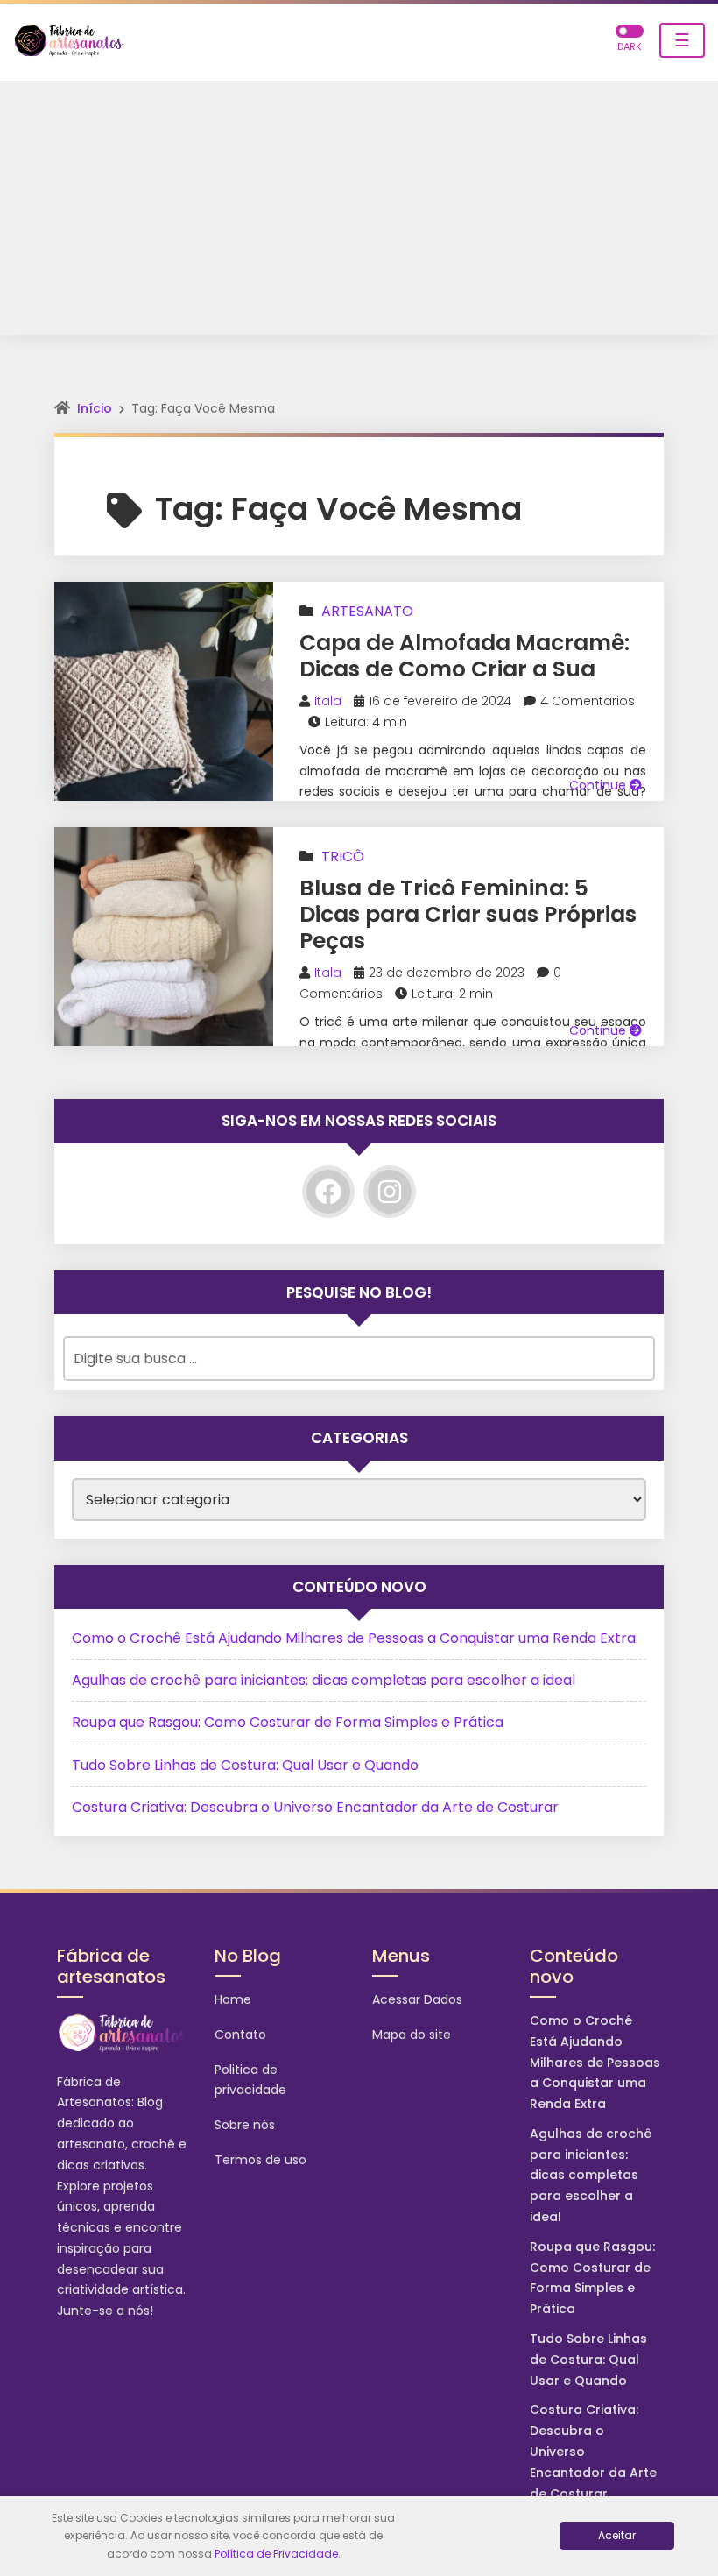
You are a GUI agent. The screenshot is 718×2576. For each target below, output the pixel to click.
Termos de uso (260, 2160)
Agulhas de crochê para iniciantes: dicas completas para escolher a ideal (324, 1680)
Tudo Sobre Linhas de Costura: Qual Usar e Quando (245, 1765)
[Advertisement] (359, 212)
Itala (328, 701)
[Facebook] (328, 1192)
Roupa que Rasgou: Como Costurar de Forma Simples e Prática (288, 1722)
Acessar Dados (417, 1999)
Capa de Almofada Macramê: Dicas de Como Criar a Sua (465, 656)
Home (233, 1999)
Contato (240, 2035)
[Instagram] (390, 1192)
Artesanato (367, 611)
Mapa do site (412, 2035)
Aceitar (617, 2535)
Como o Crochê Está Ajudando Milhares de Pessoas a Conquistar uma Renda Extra (354, 1638)
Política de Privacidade (276, 2554)
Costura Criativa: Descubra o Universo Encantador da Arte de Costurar (315, 1807)
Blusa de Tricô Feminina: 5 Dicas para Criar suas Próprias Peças (468, 914)
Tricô (343, 856)
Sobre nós (245, 2125)
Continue (599, 785)
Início (95, 408)
